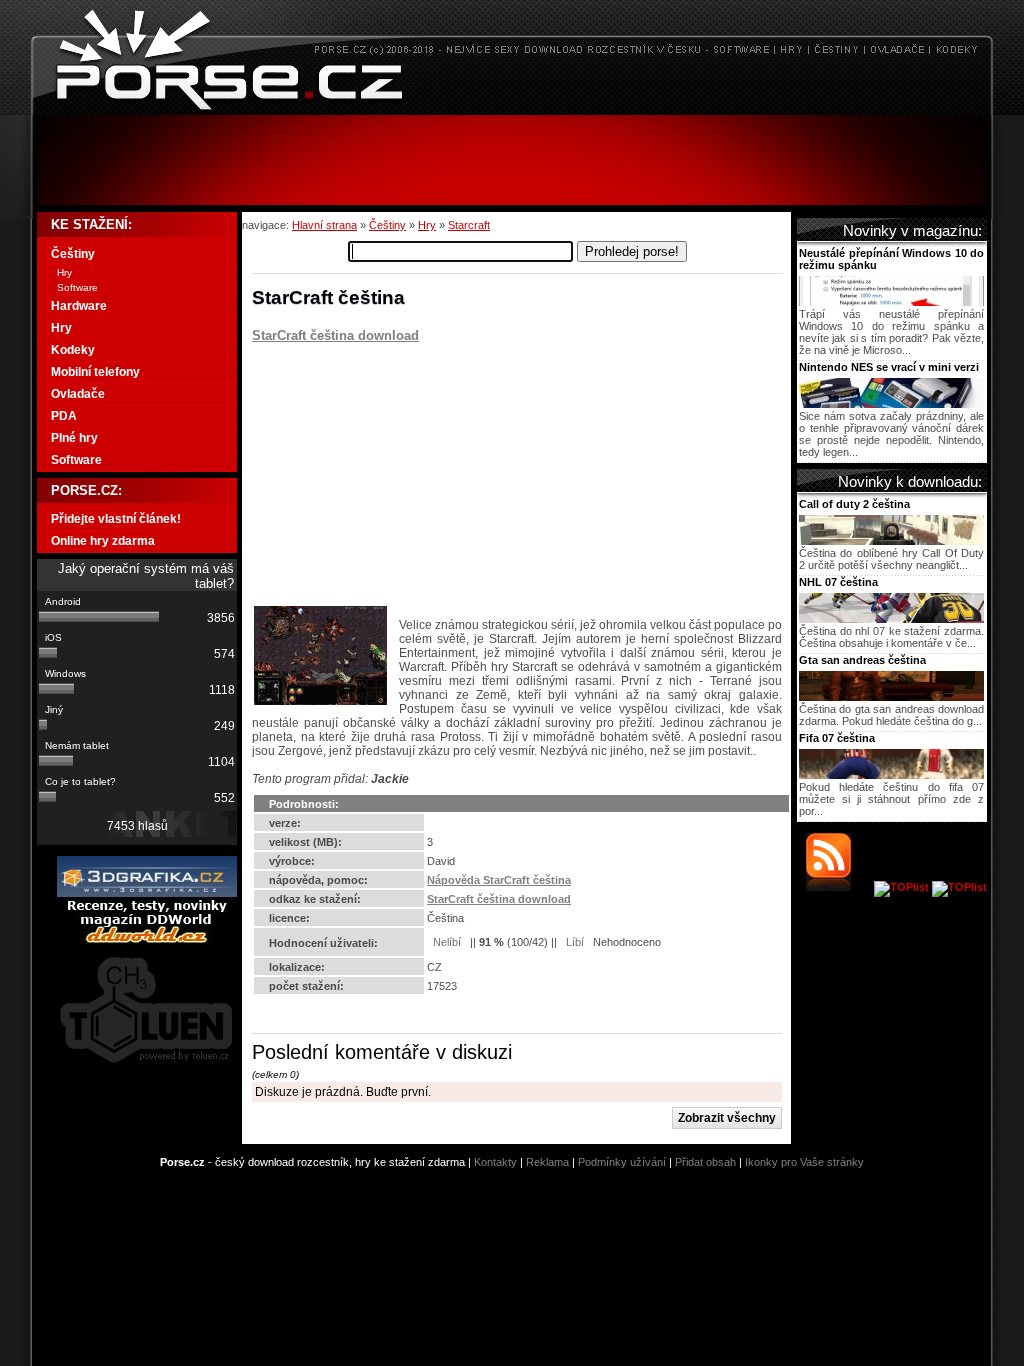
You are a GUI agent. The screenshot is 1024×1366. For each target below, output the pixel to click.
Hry (427, 225)
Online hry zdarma (103, 541)
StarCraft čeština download (335, 335)
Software (77, 287)
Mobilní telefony (95, 372)
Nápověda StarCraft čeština (499, 880)
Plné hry (74, 438)
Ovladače (78, 394)
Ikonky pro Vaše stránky (804, 1162)
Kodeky (73, 350)
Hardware (79, 306)
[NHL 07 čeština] (891, 619)
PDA (64, 416)
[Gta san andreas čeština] (891, 697)
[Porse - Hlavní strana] (512, 109)
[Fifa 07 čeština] (891, 775)
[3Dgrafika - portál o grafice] (147, 893)
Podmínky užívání (622, 1162)
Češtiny (387, 225)
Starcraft (469, 225)
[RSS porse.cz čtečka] (838, 887)
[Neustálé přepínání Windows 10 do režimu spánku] (891, 302)
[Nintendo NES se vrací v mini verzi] (891, 404)
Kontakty (495, 1162)
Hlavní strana (324, 225)
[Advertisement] (512, 160)
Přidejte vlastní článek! (116, 519)
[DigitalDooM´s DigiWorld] (147, 940)
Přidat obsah (705, 1162)
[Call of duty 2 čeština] (891, 541)
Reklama (547, 1162)
